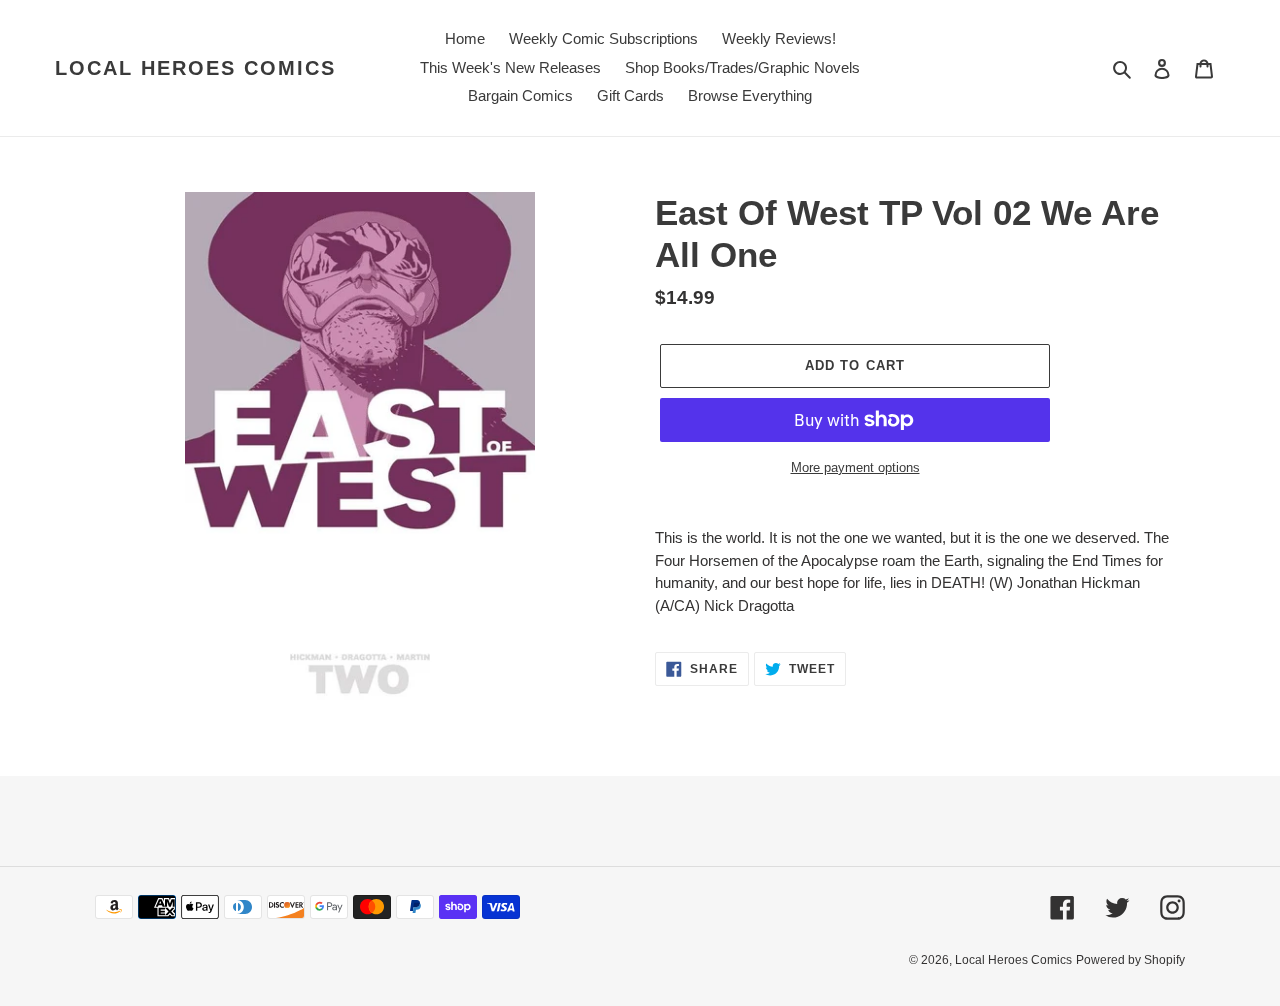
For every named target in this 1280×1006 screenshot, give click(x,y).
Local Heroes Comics (195, 68)
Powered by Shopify (1130, 960)
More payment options (855, 467)
